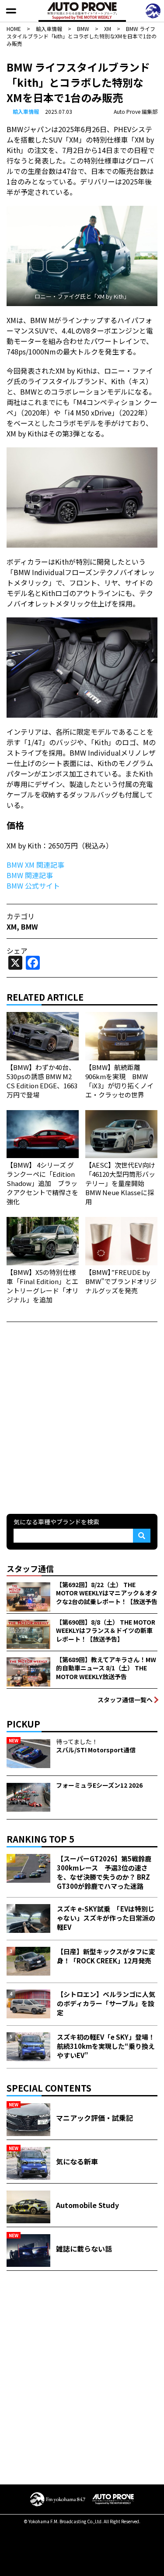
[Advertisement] (82, 1417)
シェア (17, 951)
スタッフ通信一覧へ (125, 1700)
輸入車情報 (26, 111)
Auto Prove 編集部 (136, 111)
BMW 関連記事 (30, 875)
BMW (30, 927)
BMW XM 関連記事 (35, 865)
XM (12, 927)
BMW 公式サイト (33, 886)
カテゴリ (21, 916)
